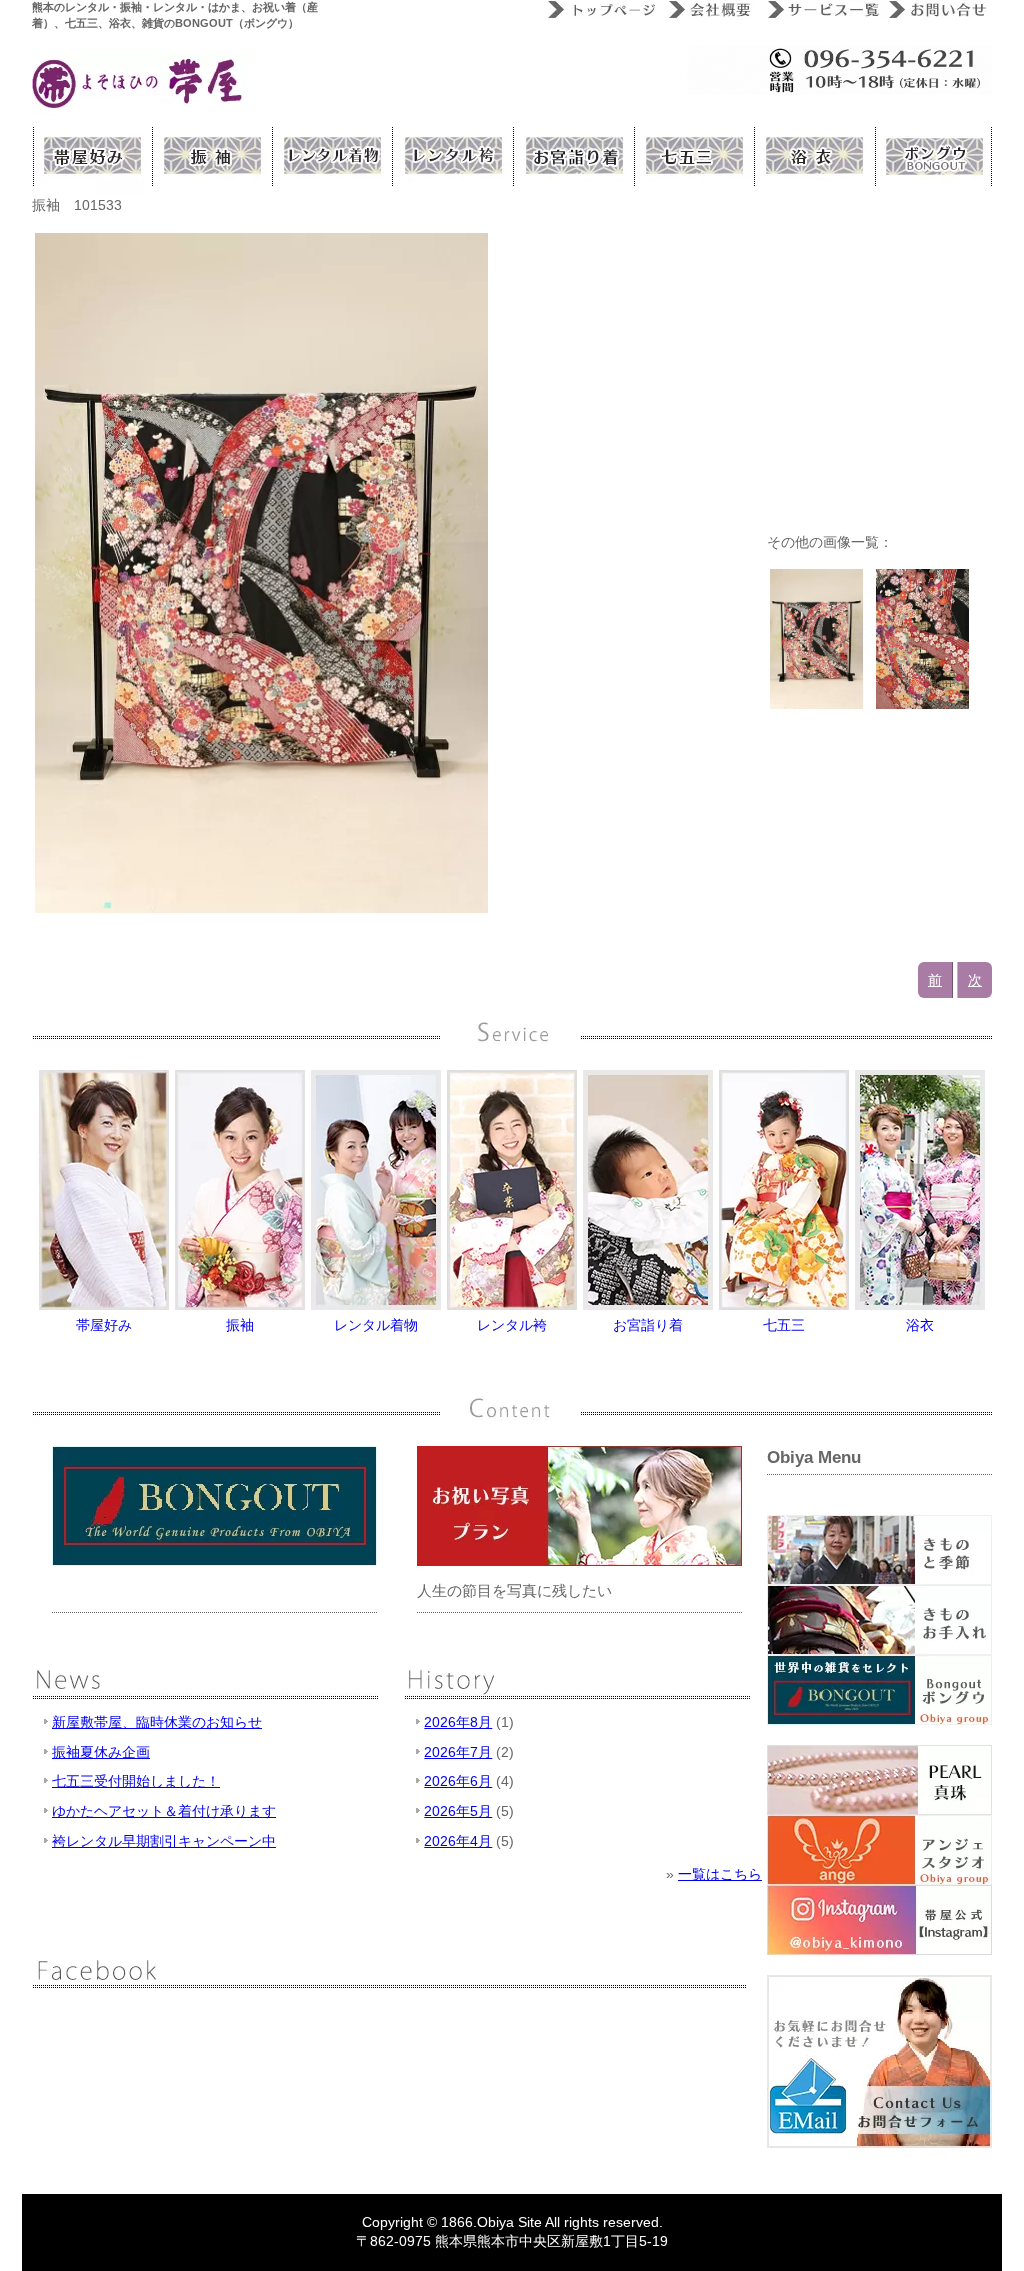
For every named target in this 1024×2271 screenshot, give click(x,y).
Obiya (495, 2222)
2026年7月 (458, 1752)
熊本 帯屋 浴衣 (812, 156)
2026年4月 (458, 1841)
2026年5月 (458, 1811)
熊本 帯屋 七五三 (692, 156)
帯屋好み (92, 156)
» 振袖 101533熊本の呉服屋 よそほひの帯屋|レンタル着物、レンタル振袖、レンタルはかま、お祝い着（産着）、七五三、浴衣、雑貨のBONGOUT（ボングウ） (139, 83)
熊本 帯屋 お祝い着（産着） (572, 156)
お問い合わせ (936, 10)
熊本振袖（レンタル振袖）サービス (212, 156)
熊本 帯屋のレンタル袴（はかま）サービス (452, 156)
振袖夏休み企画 (101, 1752)
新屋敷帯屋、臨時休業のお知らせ (157, 1722)
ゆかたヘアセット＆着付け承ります (164, 1811)
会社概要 (709, 10)
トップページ (599, 10)
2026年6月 (458, 1781)
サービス (819, 10)
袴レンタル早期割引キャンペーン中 (164, 1841)
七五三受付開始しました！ (136, 1781)
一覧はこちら (720, 1874)
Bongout (932, 156)
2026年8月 (458, 1722)
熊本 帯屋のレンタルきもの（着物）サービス (332, 156)
